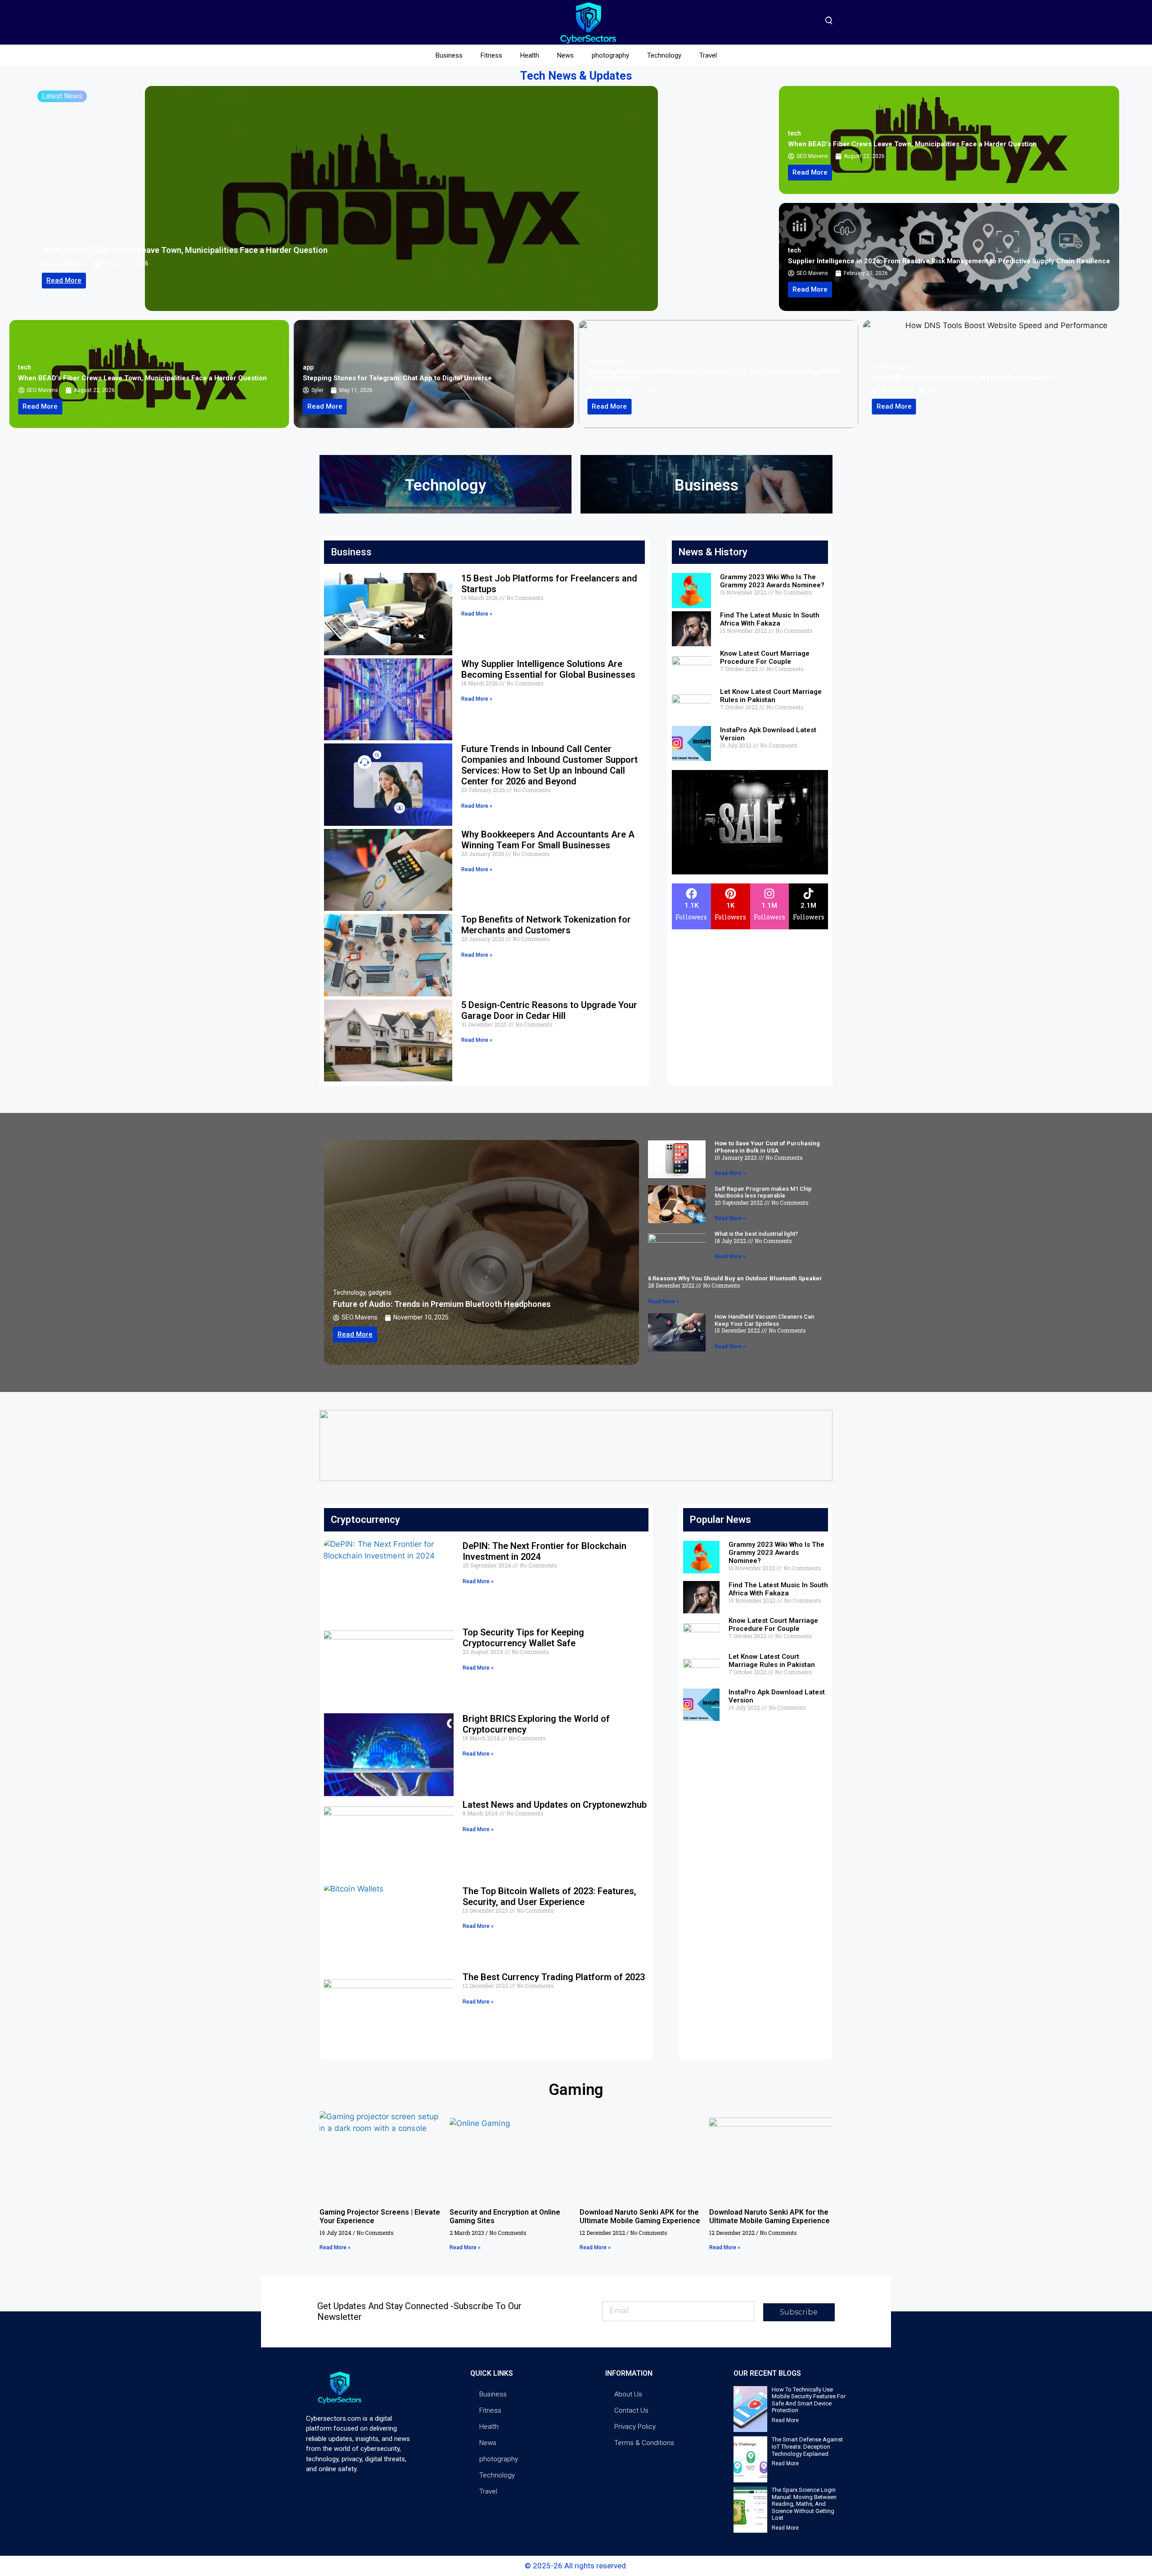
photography (610, 55)
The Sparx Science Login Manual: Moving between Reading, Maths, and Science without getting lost (804, 2504)
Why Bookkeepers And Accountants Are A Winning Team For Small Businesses (548, 840)
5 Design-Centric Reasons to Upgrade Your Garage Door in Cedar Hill (549, 1010)
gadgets (380, 1293)
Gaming (576, 2090)
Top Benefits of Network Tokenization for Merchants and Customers (546, 925)
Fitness (491, 55)
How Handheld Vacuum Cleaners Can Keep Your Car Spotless (764, 1320)
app (47, 239)
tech (794, 133)
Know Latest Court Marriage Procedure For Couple (765, 658)
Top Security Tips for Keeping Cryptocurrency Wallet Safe (523, 1638)
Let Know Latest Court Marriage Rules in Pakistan (771, 696)
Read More (785, 2420)
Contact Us (631, 2410)
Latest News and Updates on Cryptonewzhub (555, 1805)
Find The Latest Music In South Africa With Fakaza (770, 619)
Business (449, 55)
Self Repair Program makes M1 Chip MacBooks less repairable (763, 1192)
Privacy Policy (635, 2427)
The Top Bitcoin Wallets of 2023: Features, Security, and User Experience (549, 1896)
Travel (708, 55)
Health (530, 55)
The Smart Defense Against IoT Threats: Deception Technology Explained (807, 2446)
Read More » (477, 614)
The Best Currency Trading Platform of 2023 (554, 1977)
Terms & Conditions (644, 2443)
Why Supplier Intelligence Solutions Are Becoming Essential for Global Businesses (548, 669)
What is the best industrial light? (756, 1234)
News (565, 55)
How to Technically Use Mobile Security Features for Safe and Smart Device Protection (809, 2400)
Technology (664, 55)
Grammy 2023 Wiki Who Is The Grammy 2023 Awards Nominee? (772, 581)
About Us (628, 2394)
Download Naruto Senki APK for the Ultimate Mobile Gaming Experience (640, 2216)
